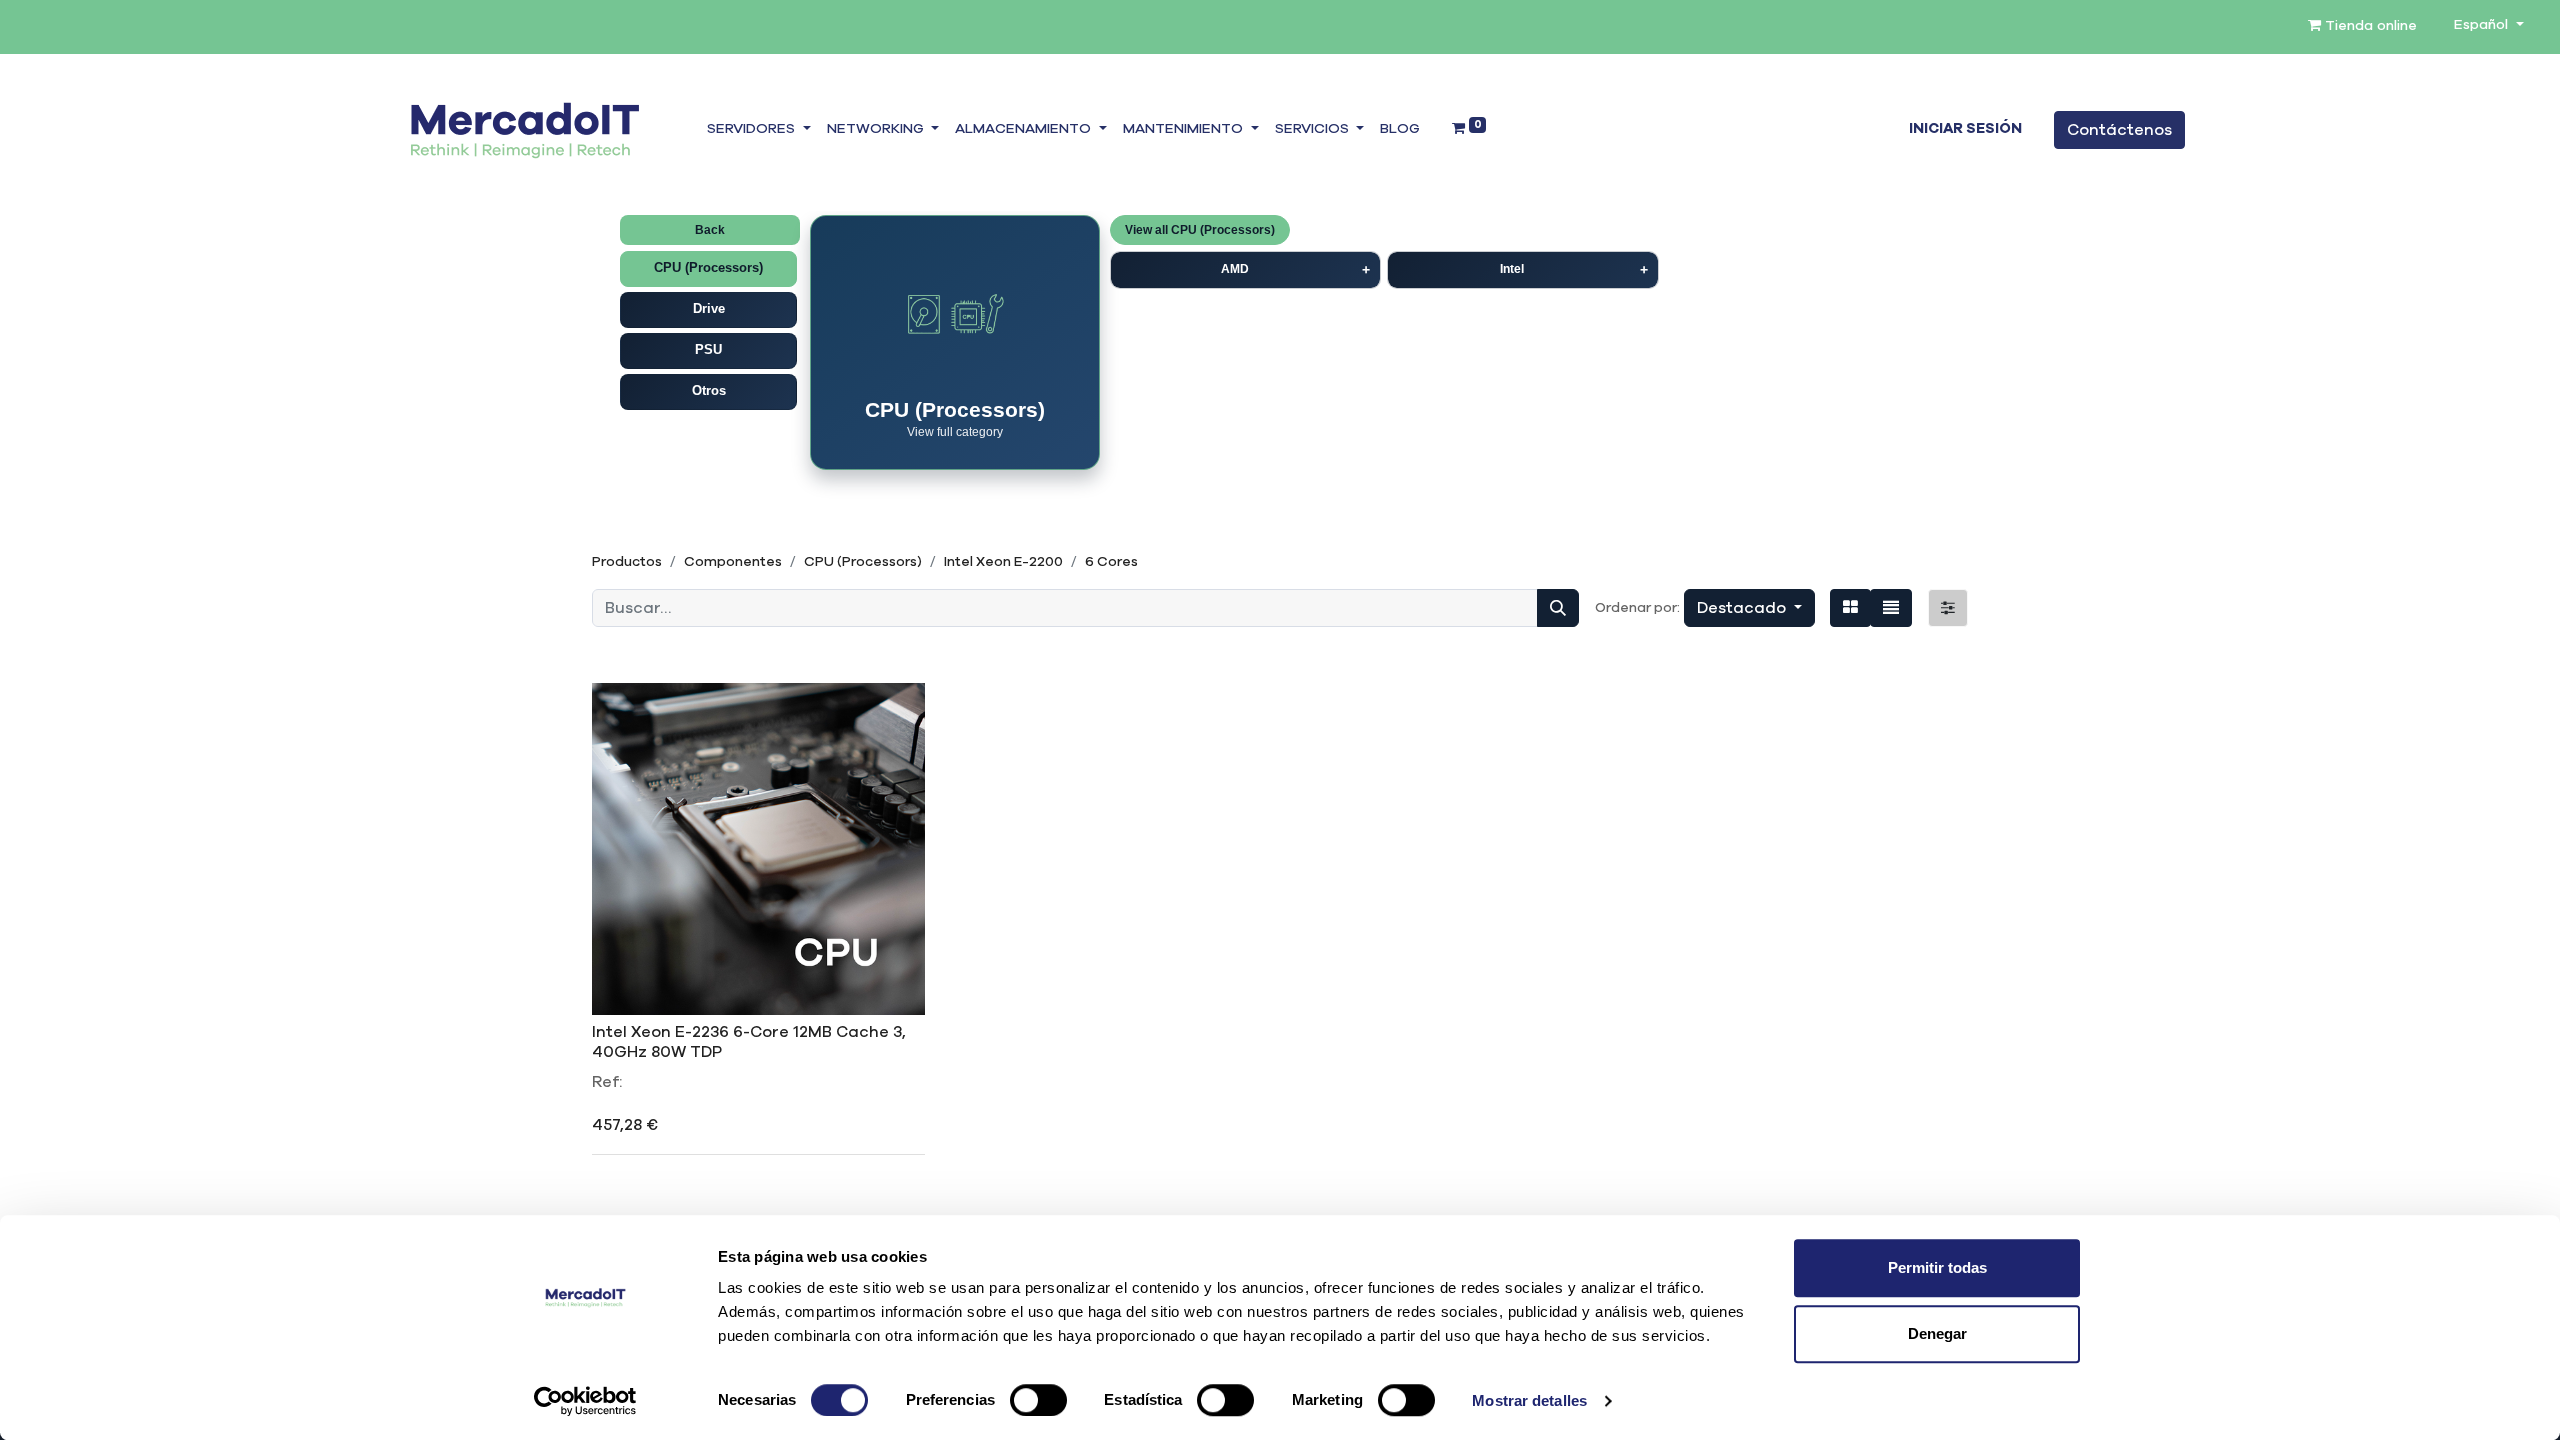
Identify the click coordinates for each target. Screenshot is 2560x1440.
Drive (709, 308)
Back (710, 230)
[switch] (1038, 1400)
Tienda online (2369, 26)
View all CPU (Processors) (1200, 230)
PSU (708, 349)
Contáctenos (2119, 130)
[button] (1749, 608)
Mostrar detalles (1529, 1400)
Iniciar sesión (1965, 129)
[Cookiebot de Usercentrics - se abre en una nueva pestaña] (585, 1401)
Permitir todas (1937, 1267)
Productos (627, 562)
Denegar (1937, 1333)
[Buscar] (1558, 608)
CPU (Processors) (708, 267)
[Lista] (1891, 608)
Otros (709, 390)
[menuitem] (1400, 130)
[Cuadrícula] (1850, 608)
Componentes (733, 562)
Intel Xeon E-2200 (1003, 562)
